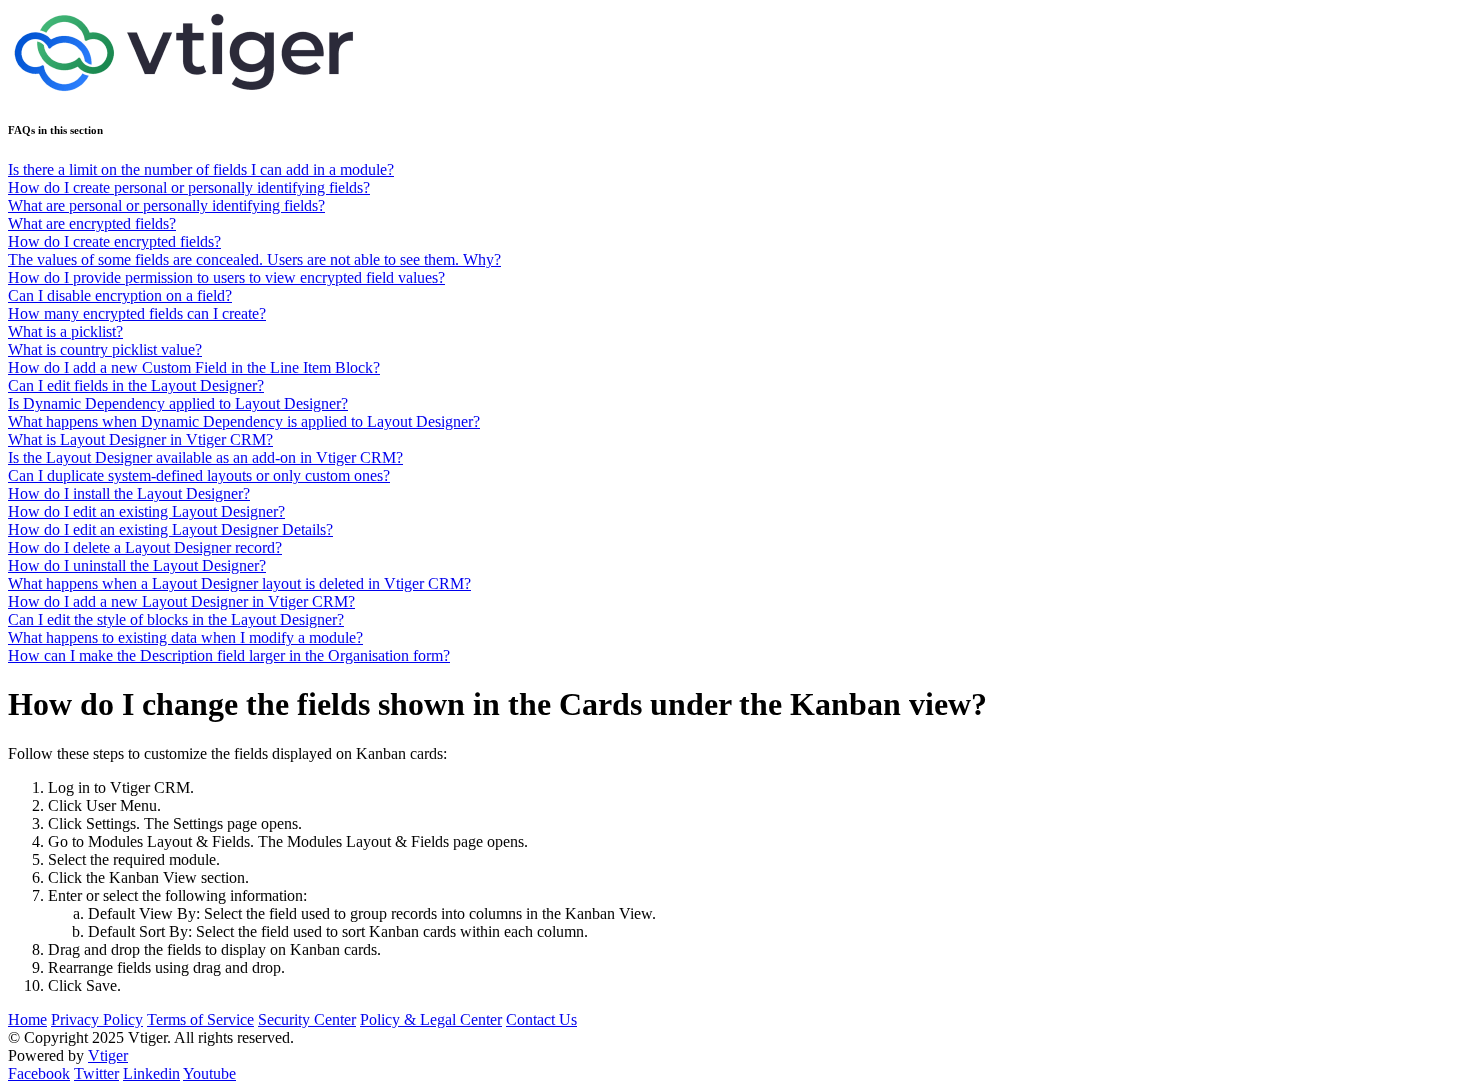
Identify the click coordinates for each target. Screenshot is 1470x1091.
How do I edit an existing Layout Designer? (146, 511)
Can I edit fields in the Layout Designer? (136, 385)
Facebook (39, 1073)
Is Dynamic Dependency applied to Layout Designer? (178, 403)
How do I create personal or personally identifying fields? (189, 187)
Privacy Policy (97, 1019)
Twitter (96, 1073)
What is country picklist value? (105, 349)
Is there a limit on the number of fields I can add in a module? (201, 169)
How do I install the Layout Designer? (129, 493)
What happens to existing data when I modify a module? (185, 637)
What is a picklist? (65, 331)
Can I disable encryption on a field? (120, 295)
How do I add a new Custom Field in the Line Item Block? (194, 367)
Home (27, 1019)
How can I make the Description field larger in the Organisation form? (229, 655)
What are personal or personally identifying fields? (166, 205)
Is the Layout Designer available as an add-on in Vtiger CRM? (205, 457)
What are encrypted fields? (92, 223)
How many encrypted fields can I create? (137, 313)
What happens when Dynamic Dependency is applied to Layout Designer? (244, 421)
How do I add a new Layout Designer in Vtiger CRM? (181, 601)
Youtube (209, 1073)
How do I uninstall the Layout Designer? (137, 565)
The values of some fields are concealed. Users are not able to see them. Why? (254, 259)
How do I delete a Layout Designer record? (145, 547)
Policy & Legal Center (431, 1019)
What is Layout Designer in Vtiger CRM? (140, 439)
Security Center (307, 1019)
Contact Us (541, 1019)
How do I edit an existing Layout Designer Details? (170, 529)
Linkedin (151, 1073)
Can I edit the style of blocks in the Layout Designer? (176, 619)
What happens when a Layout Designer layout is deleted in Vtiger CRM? (239, 583)
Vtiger (108, 1055)
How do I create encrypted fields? (114, 241)
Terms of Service (200, 1019)
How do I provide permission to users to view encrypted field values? (226, 277)
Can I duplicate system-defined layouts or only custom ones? (199, 475)
